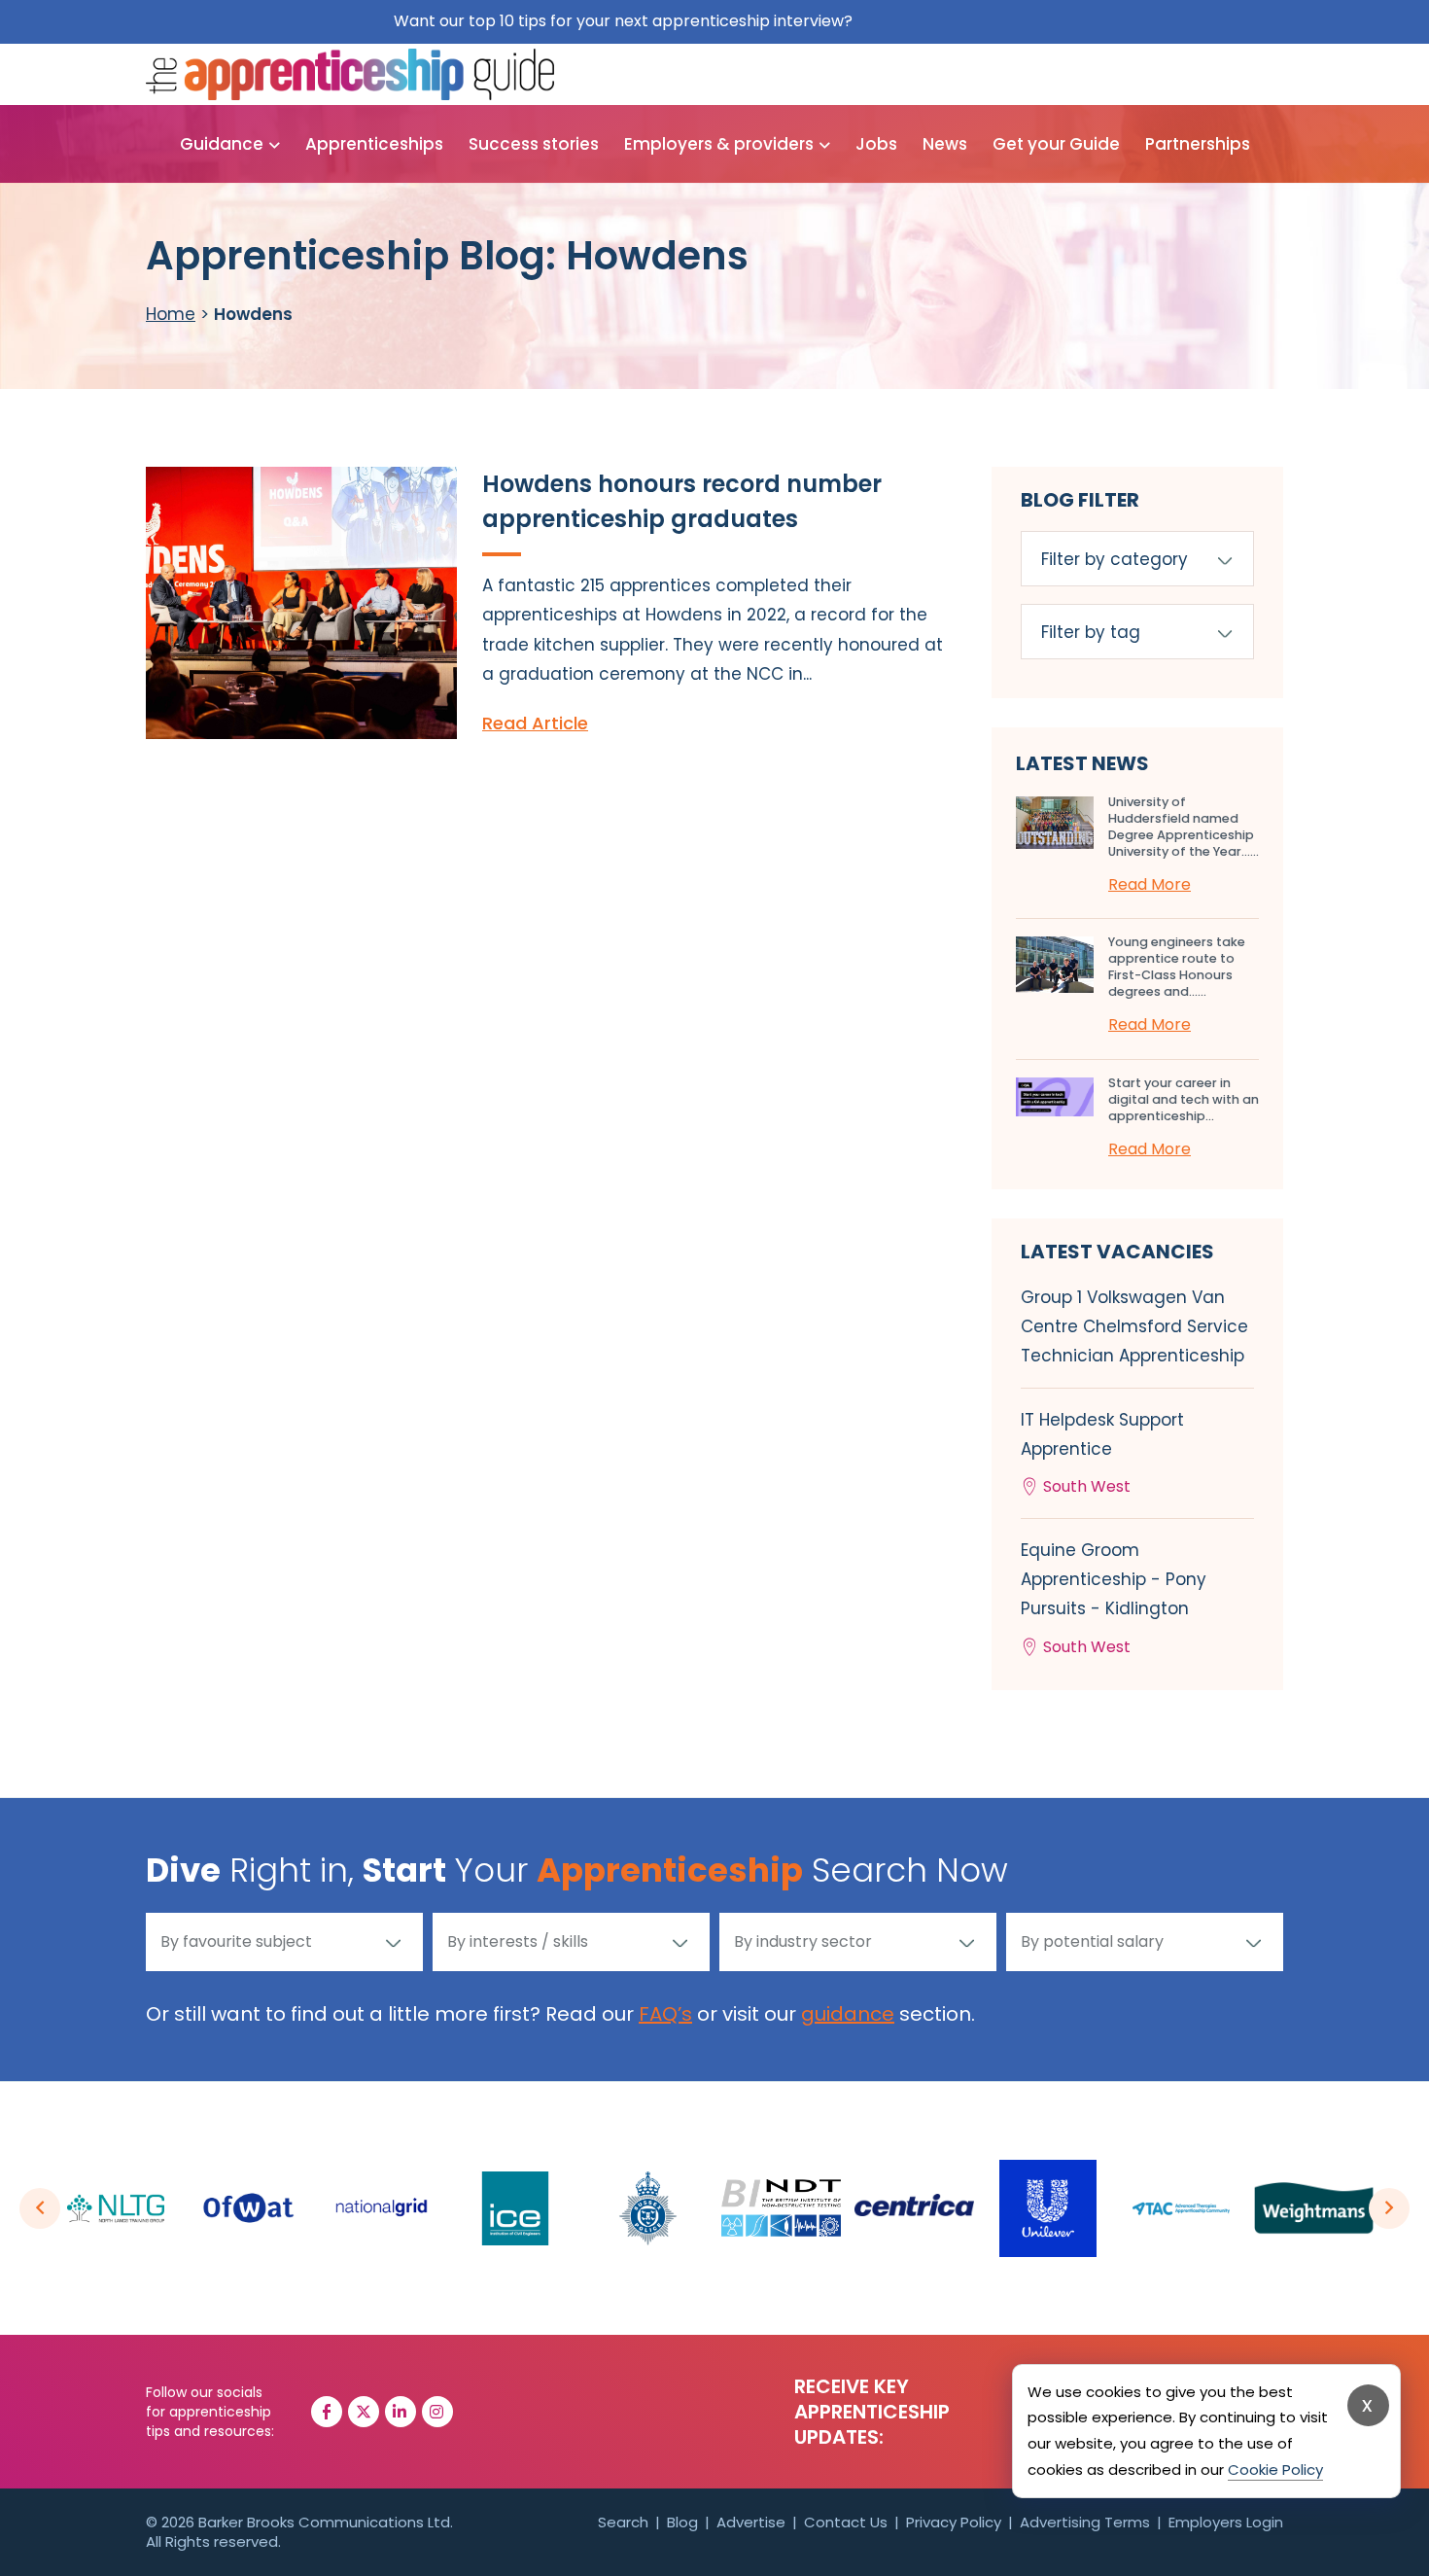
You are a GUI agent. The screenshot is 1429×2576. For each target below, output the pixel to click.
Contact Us (846, 2522)
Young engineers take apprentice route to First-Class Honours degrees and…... (1177, 967)
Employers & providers (719, 144)
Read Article (535, 723)
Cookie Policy (1275, 2470)
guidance (848, 2014)
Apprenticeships (374, 144)
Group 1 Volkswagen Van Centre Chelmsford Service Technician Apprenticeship (1134, 1326)
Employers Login (1226, 2522)
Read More (1150, 884)
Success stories (534, 144)
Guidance (222, 144)
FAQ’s (665, 2014)
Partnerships (1198, 144)
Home (171, 314)
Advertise (751, 2522)
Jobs (876, 144)
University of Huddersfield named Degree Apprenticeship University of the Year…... (1184, 827)
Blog (682, 2522)
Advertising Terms (1085, 2522)
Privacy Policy (954, 2522)
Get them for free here (946, 21)
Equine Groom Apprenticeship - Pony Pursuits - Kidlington (1114, 1598)
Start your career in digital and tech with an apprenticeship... (1184, 1099)
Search (623, 2522)
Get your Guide (1056, 144)
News (945, 144)
